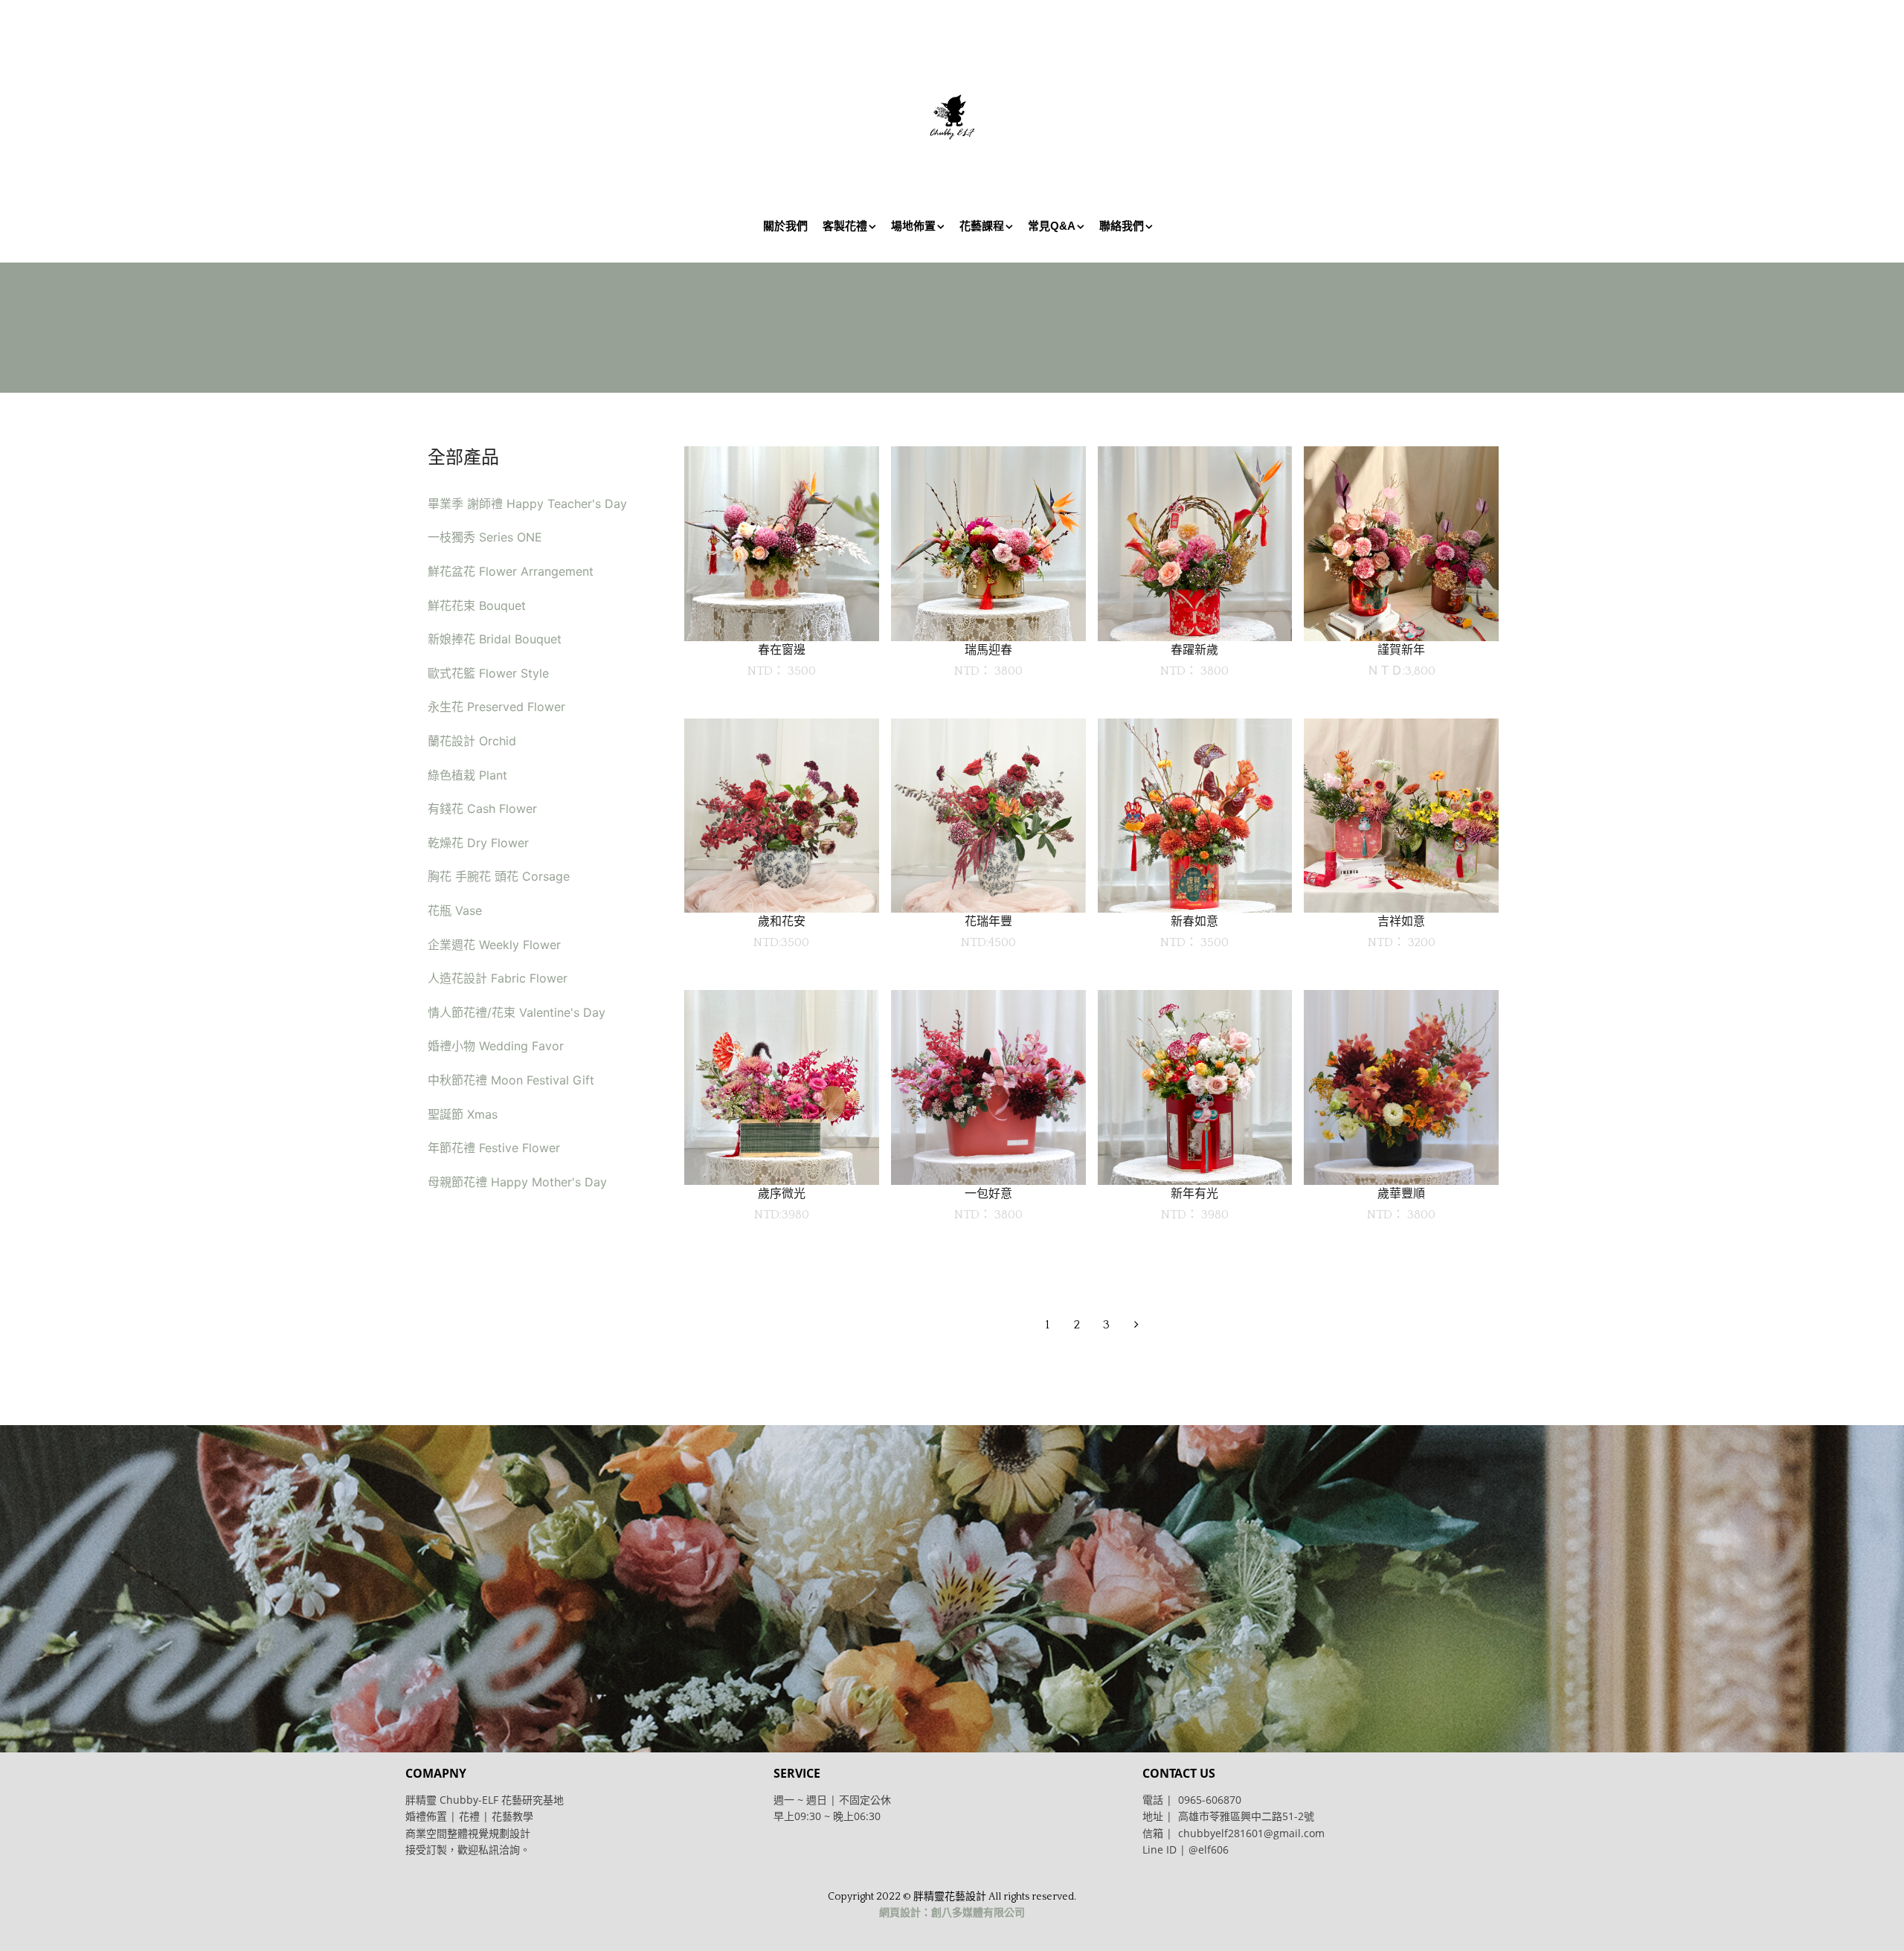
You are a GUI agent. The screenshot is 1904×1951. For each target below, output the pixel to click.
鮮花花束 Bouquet (477, 605)
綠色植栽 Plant (467, 775)
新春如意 (1194, 921)
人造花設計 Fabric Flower (498, 978)
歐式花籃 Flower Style (488, 673)
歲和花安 (782, 921)
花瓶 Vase (455, 910)
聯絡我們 (1122, 226)
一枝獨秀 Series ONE (485, 537)
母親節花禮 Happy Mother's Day (517, 1182)
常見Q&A (1052, 226)
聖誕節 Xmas (463, 1114)
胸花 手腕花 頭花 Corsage (499, 876)
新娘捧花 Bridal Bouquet (495, 639)
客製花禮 (845, 226)
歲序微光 (782, 1193)
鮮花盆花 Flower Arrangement (511, 571)
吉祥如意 (1401, 921)
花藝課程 (982, 226)
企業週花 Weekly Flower (494, 945)
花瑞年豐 (988, 921)
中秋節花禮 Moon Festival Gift (511, 1080)
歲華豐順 (1401, 1193)
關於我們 (785, 226)
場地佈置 (913, 226)
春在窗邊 (782, 650)
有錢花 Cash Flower (482, 809)
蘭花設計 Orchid (472, 741)
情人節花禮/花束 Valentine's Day (517, 1012)
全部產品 (463, 457)
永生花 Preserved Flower (496, 707)
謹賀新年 (1401, 650)
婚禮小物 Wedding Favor (496, 1046)
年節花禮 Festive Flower (494, 1148)
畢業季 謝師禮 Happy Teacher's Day (527, 504)
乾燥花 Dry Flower (478, 843)
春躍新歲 (1194, 650)
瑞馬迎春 (988, 650)
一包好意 (988, 1193)
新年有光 (1194, 1193)
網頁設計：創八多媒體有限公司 (952, 1913)
